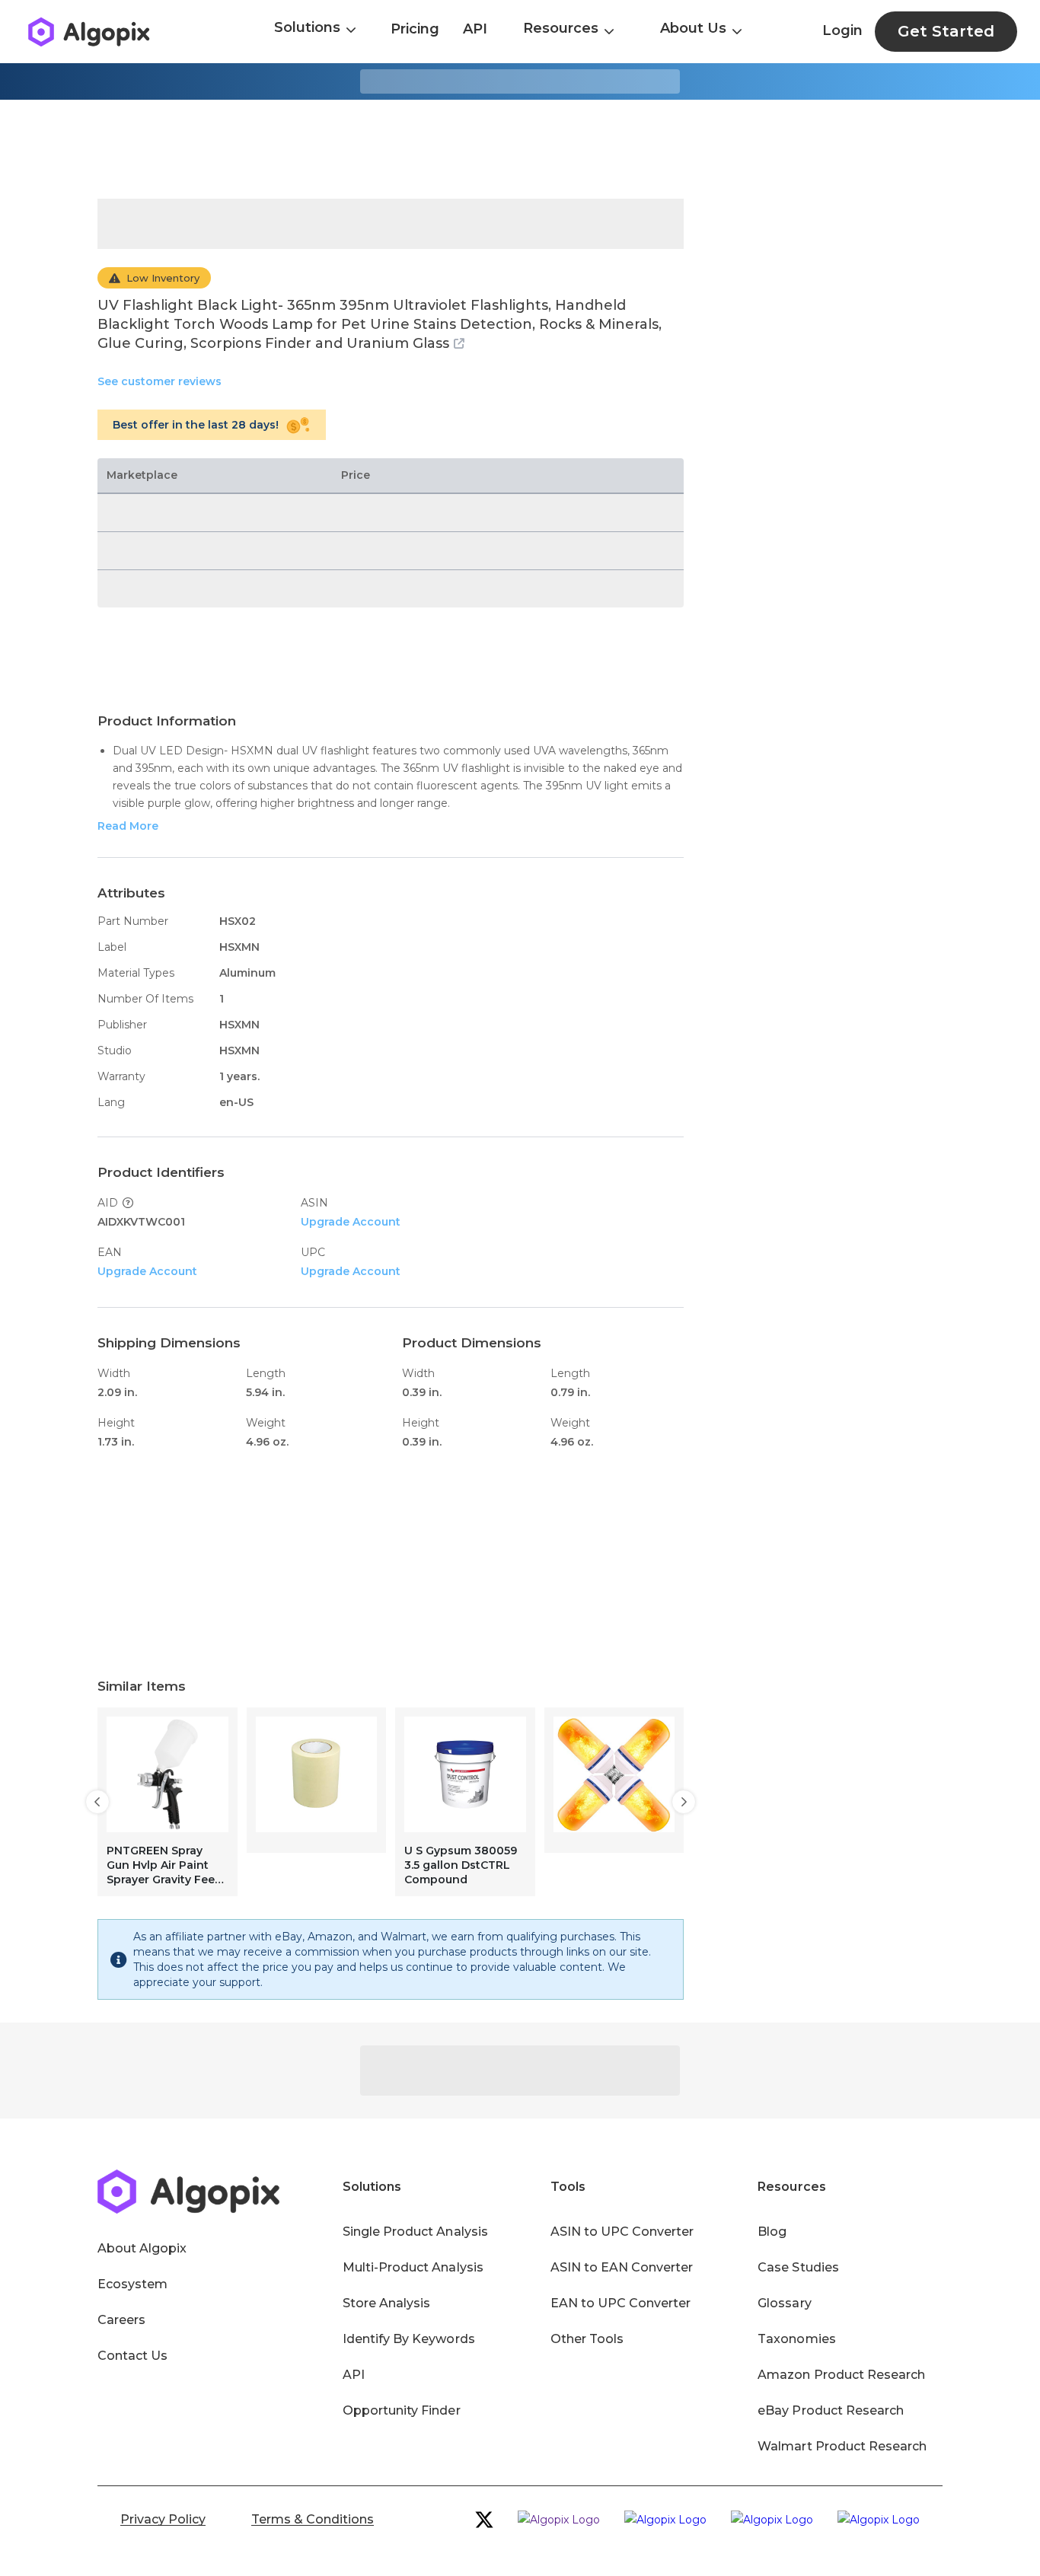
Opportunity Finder (402, 2410)
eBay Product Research (831, 2410)
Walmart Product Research (842, 2446)
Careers (121, 2320)
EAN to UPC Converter (621, 2303)
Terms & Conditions (313, 2519)
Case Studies (798, 2267)
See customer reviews (160, 381)
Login (842, 30)
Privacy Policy (163, 2519)
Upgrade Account (351, 1222)
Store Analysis (386, 2303)
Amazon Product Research (841, 2375)
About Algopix (142, 2248)
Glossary (784, 2303)
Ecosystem (132, 2284)
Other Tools (587, 2339)
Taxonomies (796, 2339)
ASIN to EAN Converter (622, 2267)
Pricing (415, 29)
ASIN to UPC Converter (622, 2232)
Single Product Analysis (415, 2232)
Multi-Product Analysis (413, 2267)
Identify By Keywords (409, 2339)
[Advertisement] (520, 149)
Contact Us (132, 2356)
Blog (772, 2232)
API (475, 29)
